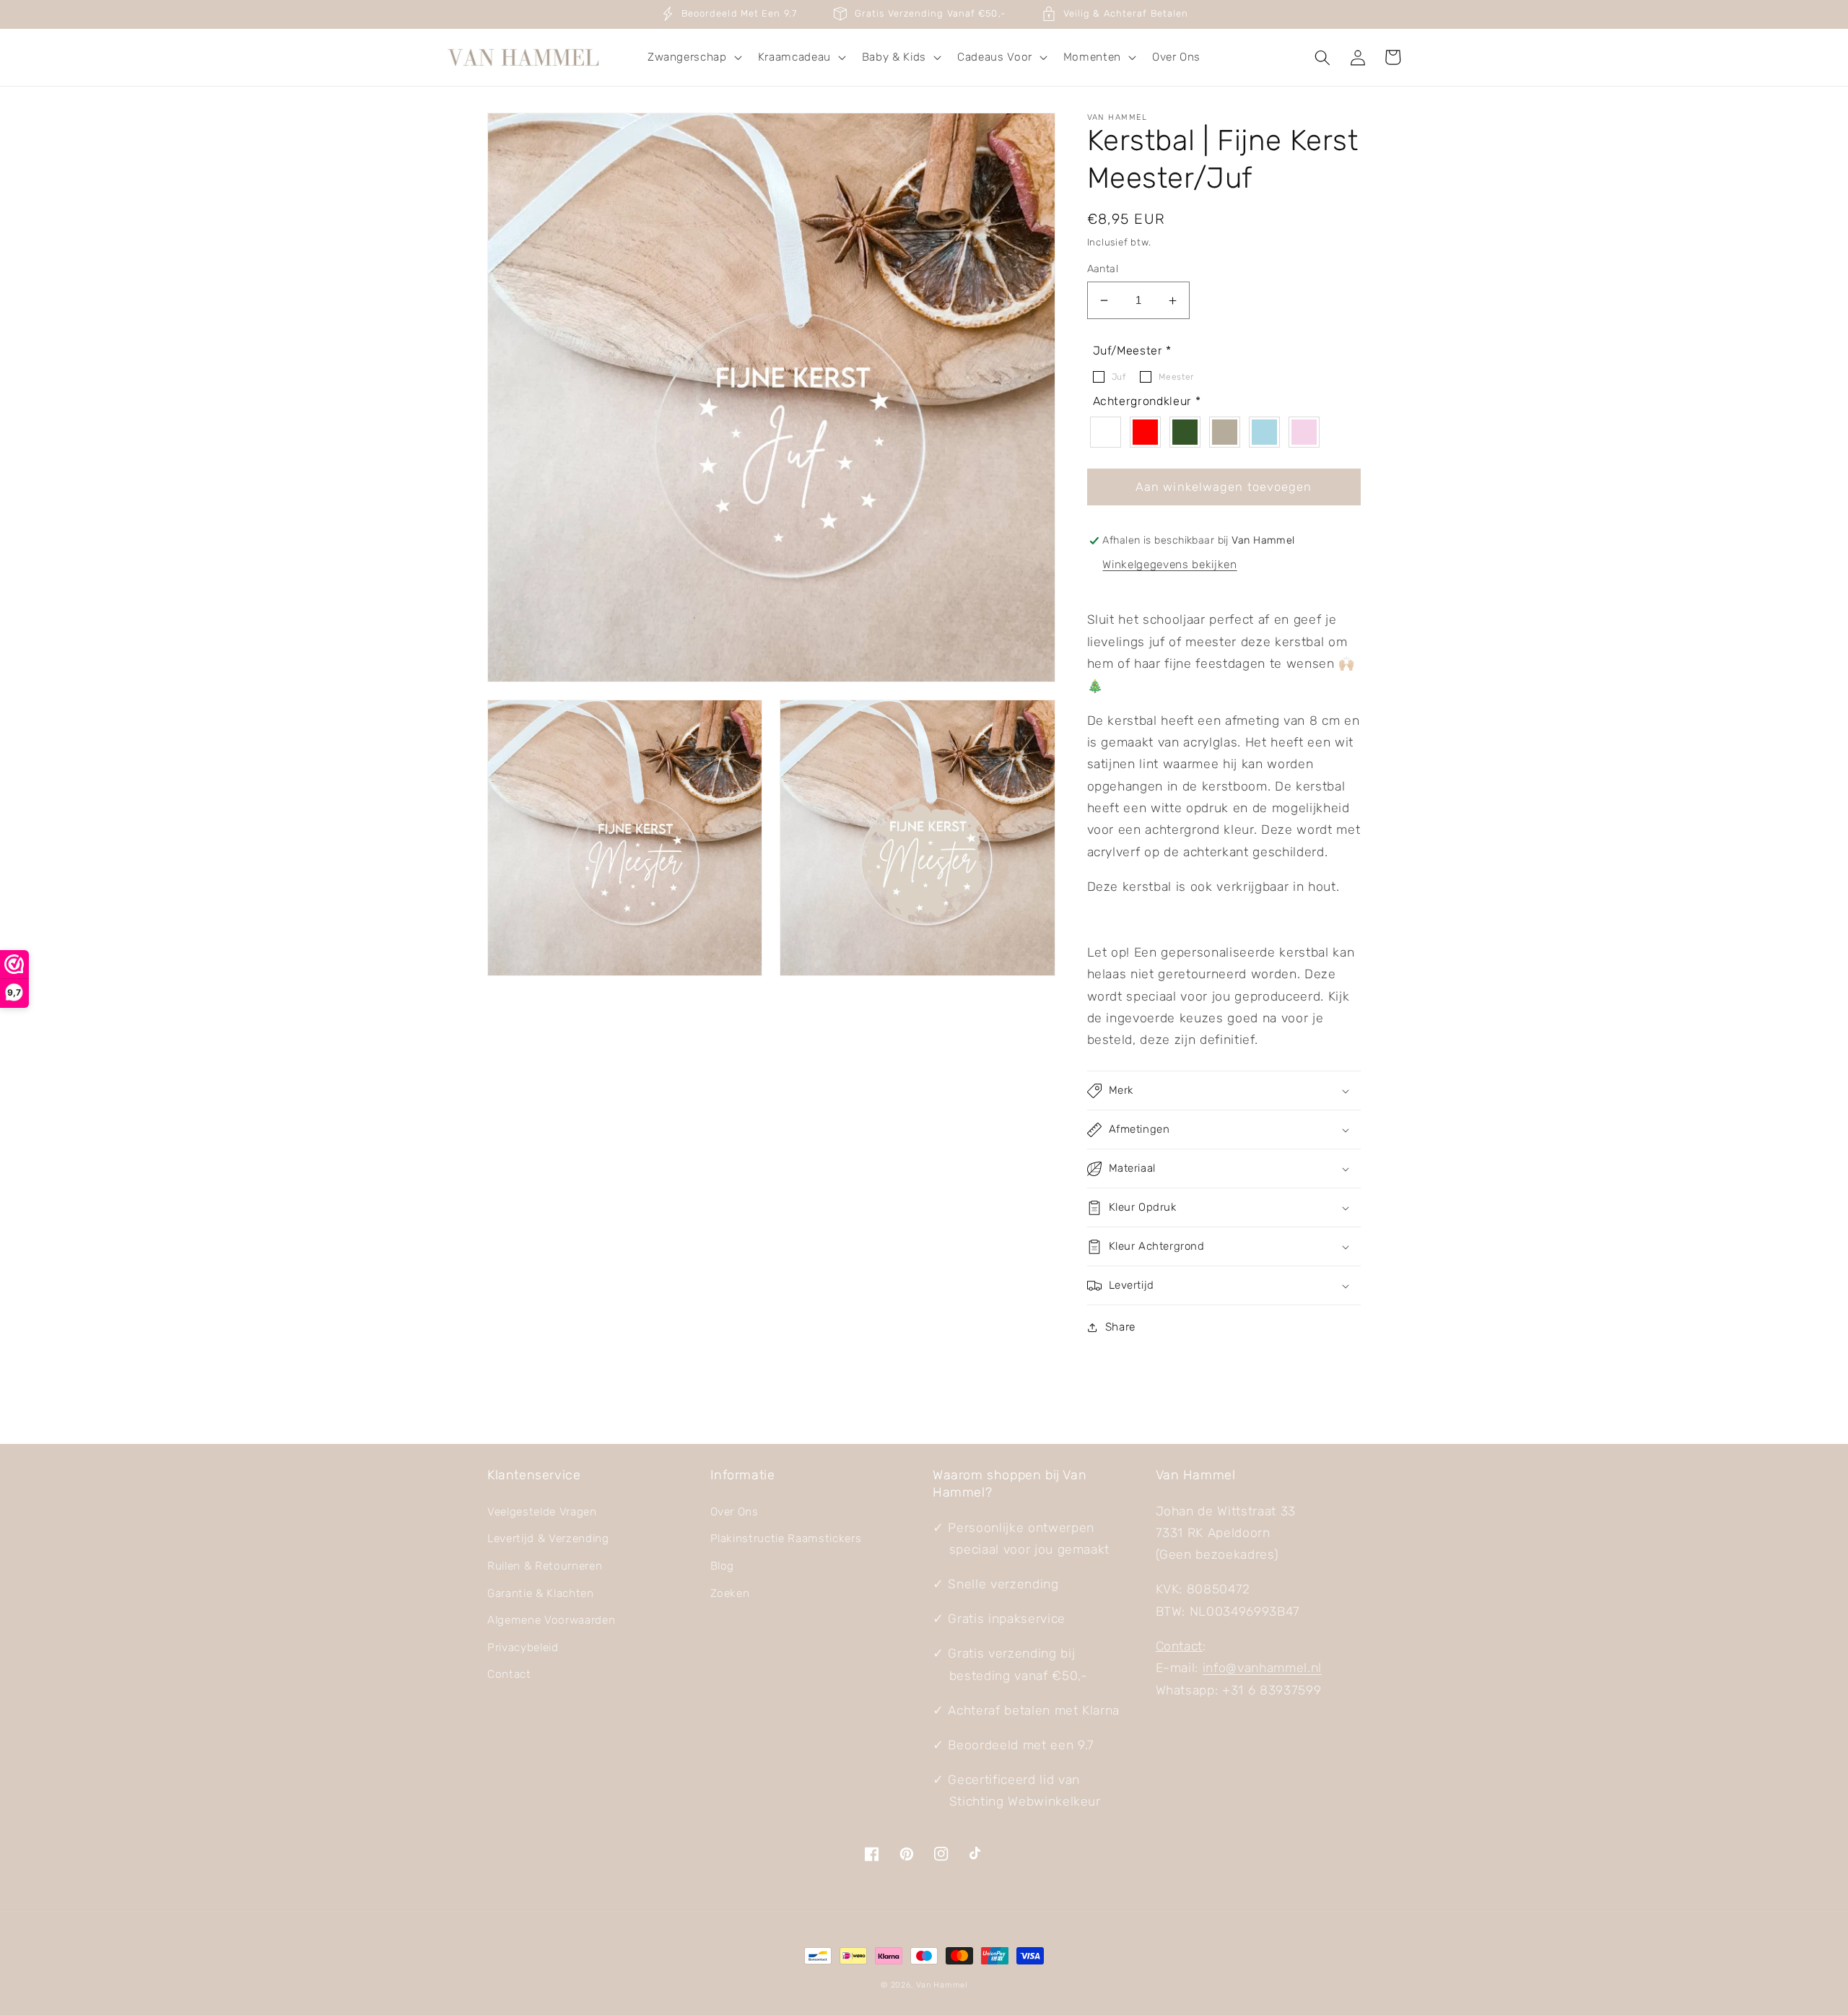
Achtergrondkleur (1147, 402)
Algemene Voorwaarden (551, 1620)
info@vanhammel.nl (1262, 1668)
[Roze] (1308, 432)
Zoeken (730, 1593)
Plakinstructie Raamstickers (786, 1539)
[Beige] (1228, 432)
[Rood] (1149, 432)
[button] (693, 58)
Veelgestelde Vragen (542, 1512)
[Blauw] (1268, 432)
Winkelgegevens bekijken (1169, 565)
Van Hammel (942, 1985)
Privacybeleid (523, 1648)
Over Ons (735, 1512)
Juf (1119, 377)
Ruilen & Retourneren (545, 1566)
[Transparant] (1109, 432)
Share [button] (1120, 1327)
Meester (1176, 377)
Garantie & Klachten (541, 1593)
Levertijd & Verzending (548, 1539)
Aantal (1103, 269)
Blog (723, 1566)
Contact (509, 1674)
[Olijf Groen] (1189, 432)
